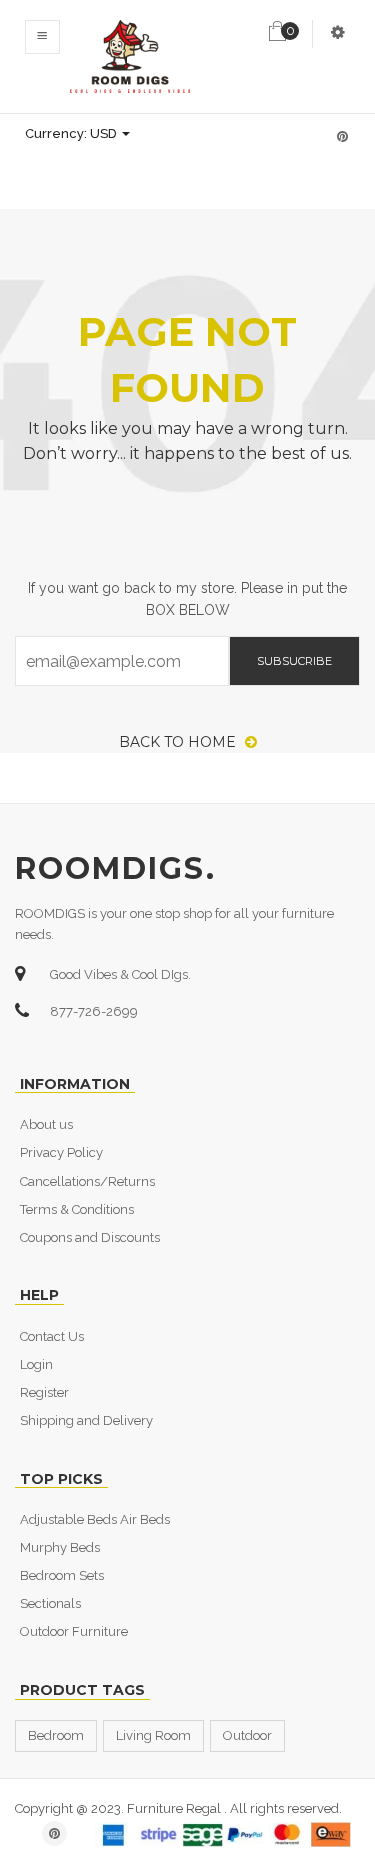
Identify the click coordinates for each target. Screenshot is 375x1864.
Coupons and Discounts (90, 1237)
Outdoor (247, 1735)
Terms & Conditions (77, 1209)
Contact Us (52, 1336)
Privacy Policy (61, 1152)
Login (36, 1364)
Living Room (153, 1735)
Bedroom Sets (62, 1575)
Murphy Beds (60, 1547)
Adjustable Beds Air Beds (95, 1519)
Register (44, 1392)
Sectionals (50, 1603)
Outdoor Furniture (74, 1631)
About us (46, 1124)
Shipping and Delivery (86, 1420)
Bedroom (56, 1735)
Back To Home (179, 742)
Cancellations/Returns (87, 1181)
